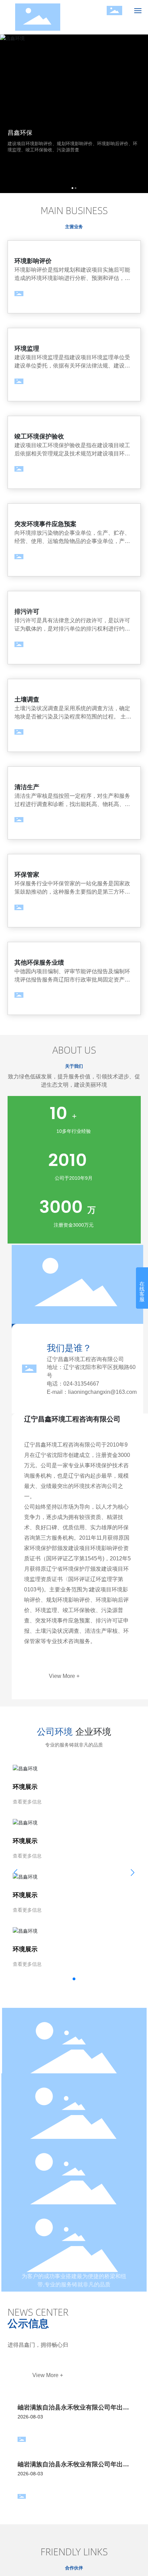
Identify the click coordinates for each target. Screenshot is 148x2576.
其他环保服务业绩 (39, 963)
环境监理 (27, 349)
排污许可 (27, 612)
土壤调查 (27, 700)
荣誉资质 (74, 2065)
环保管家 (27, 875)
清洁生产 (27, 787)
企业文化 (74, 2130)
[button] (72, 188)
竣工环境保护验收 (39, 436)
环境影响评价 (33, 261)
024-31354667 (81, 1384)
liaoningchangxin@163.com (102, 1392)
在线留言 (74, 2261)
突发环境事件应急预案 (45, 524)
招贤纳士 (74, 2196)
